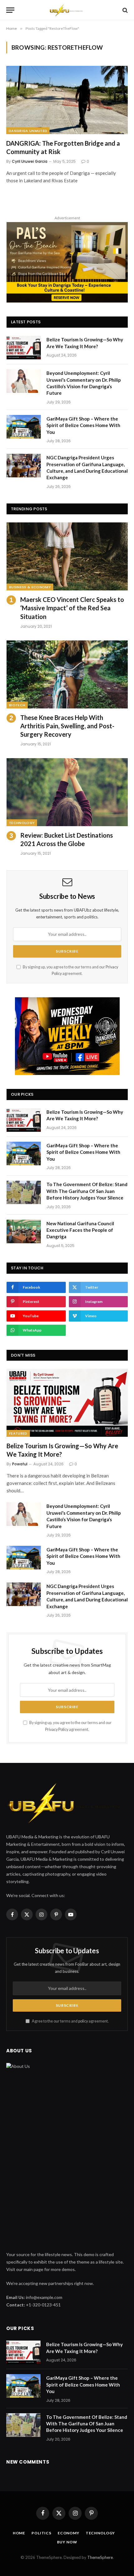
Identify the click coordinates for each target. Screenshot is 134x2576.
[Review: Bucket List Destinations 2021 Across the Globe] (67, 792)
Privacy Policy (57, 1729)
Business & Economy (30, 587)
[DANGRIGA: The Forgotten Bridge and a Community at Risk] (67, 100)
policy (83, 2021)
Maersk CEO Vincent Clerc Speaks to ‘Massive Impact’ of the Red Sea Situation (72, 608)
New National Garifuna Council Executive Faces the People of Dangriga (80, 1230)
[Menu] (10, 10)
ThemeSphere (100, 2557)
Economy (69, 2533)
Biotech (17, 705)
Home (19, 2533)
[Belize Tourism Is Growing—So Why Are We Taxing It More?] (24, 348)
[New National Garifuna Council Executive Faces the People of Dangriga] (24, 1231)
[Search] (124, 10)
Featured (18, 1433)
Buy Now (67, 2542)
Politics (41, 2533)
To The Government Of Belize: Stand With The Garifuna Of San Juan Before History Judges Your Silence (87, 1191)
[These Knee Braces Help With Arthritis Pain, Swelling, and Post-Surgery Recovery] (67, 674)
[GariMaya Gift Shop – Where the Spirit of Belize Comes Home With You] (24, 427)
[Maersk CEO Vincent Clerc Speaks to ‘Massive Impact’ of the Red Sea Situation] (67, 556)
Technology (22, 823)
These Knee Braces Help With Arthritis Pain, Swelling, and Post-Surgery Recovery (67, 726)
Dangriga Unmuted (28, 131)
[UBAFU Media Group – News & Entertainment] (67, 10)
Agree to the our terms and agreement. (70, 2021)
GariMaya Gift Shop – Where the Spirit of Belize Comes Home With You (83, 425)
